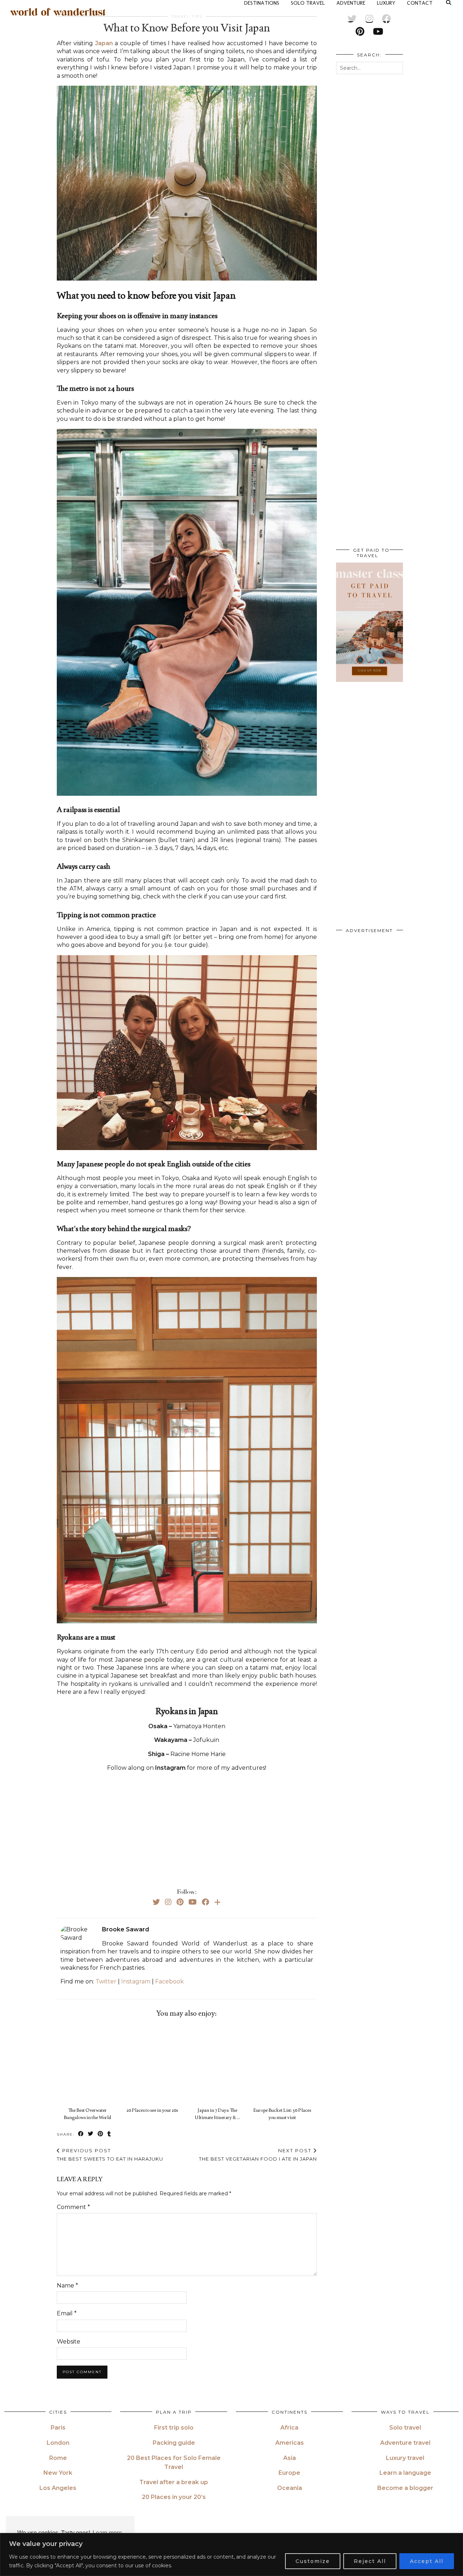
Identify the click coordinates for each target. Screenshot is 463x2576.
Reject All (370, 2561)
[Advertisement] (187, 1828)
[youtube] (378, 31)
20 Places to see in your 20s (152, 2110)
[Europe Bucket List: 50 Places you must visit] (284, 2064)
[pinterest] (360, 31)
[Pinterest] (180, 1902)
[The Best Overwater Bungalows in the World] (89, 2064)
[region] (231, 2554)
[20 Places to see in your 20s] (154, 2064)
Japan (104, 43)
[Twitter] (156, 1902)
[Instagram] (168, 1902)
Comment (73, 2207)
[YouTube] (193, 1902)
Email (67, 2313)
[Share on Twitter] (91, 2134)
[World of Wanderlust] (58, 12)
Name (67, 2285)
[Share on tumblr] (109, 2134)
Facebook (169, 1981)
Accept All (427, 2561)
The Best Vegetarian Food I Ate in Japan (258, 2155)
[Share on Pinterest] (101, 2134)
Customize (313, 2561)
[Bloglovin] (217, 1902)
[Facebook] (205, 1902)
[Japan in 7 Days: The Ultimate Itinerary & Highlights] (219, 2064)
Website (69, 2342)
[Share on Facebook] (81, 2134)
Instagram (136, 1981)
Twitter (106, 1981)
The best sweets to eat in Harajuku (110, 2155)
